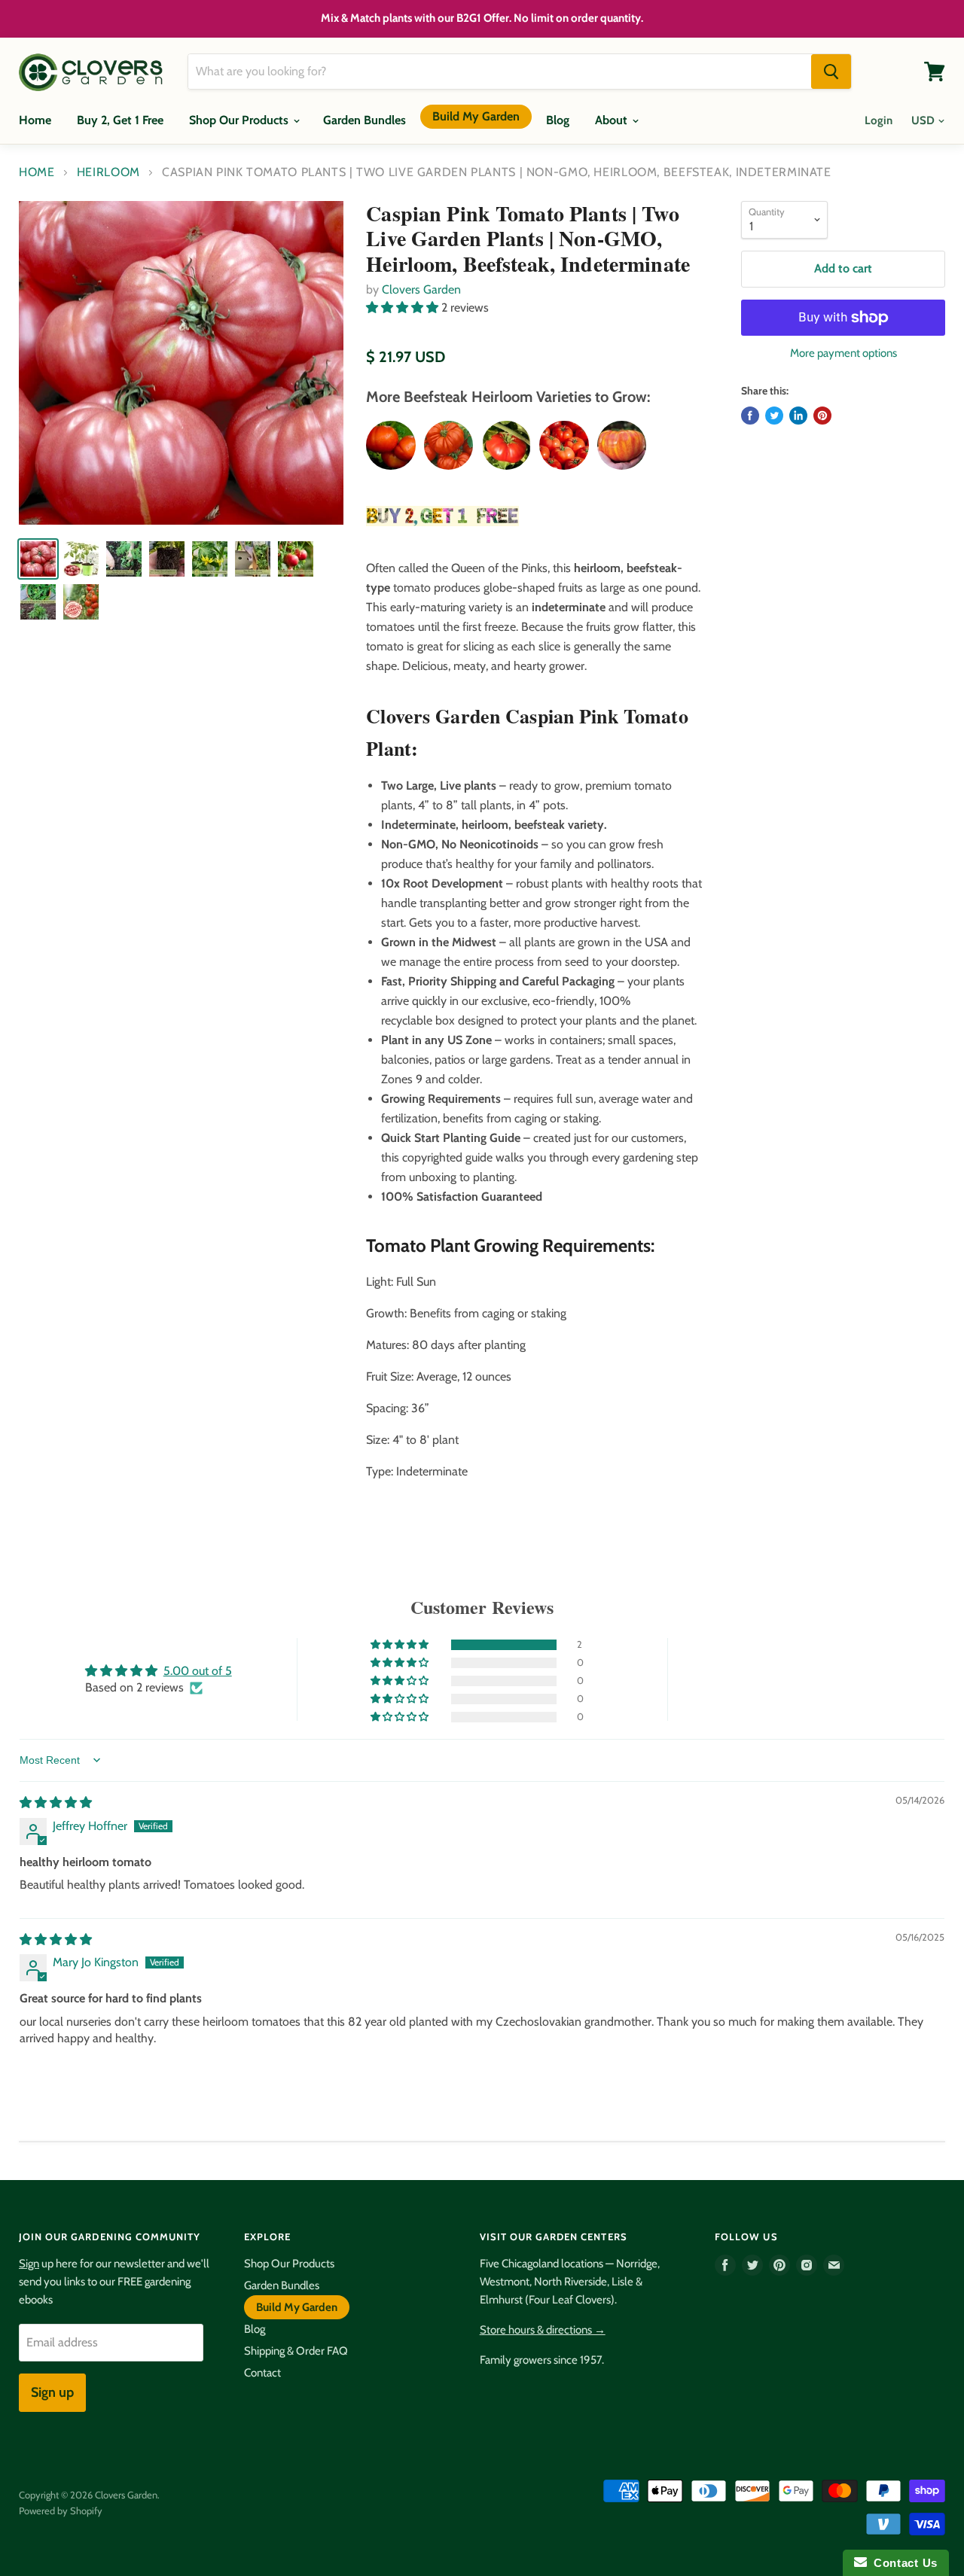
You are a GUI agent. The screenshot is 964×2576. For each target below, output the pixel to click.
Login (879, 120)
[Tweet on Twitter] (774, 416)
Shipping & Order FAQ (296, 2351)
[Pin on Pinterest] (822, 416)
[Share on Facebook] (750, 416)
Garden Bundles (365, 120)
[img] (56, 1803)
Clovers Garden (421, 289)
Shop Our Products (240, 120)
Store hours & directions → (543, 2330)
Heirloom (108, 172)
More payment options (843, 353)
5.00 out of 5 (198, 1671)
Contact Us (902, 2563)
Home (35, 120)
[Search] (831, 72)
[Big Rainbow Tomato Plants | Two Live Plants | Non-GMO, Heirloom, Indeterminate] (622, 445)
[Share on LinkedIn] (798, 416)
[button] (404, 308)
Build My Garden (476, 116)
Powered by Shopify (61, 2511)
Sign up (52, 2392)
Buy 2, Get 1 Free (120, 120)
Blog (558, 120)
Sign (29, 2264)
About (613, 120)
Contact (262, 2373)
